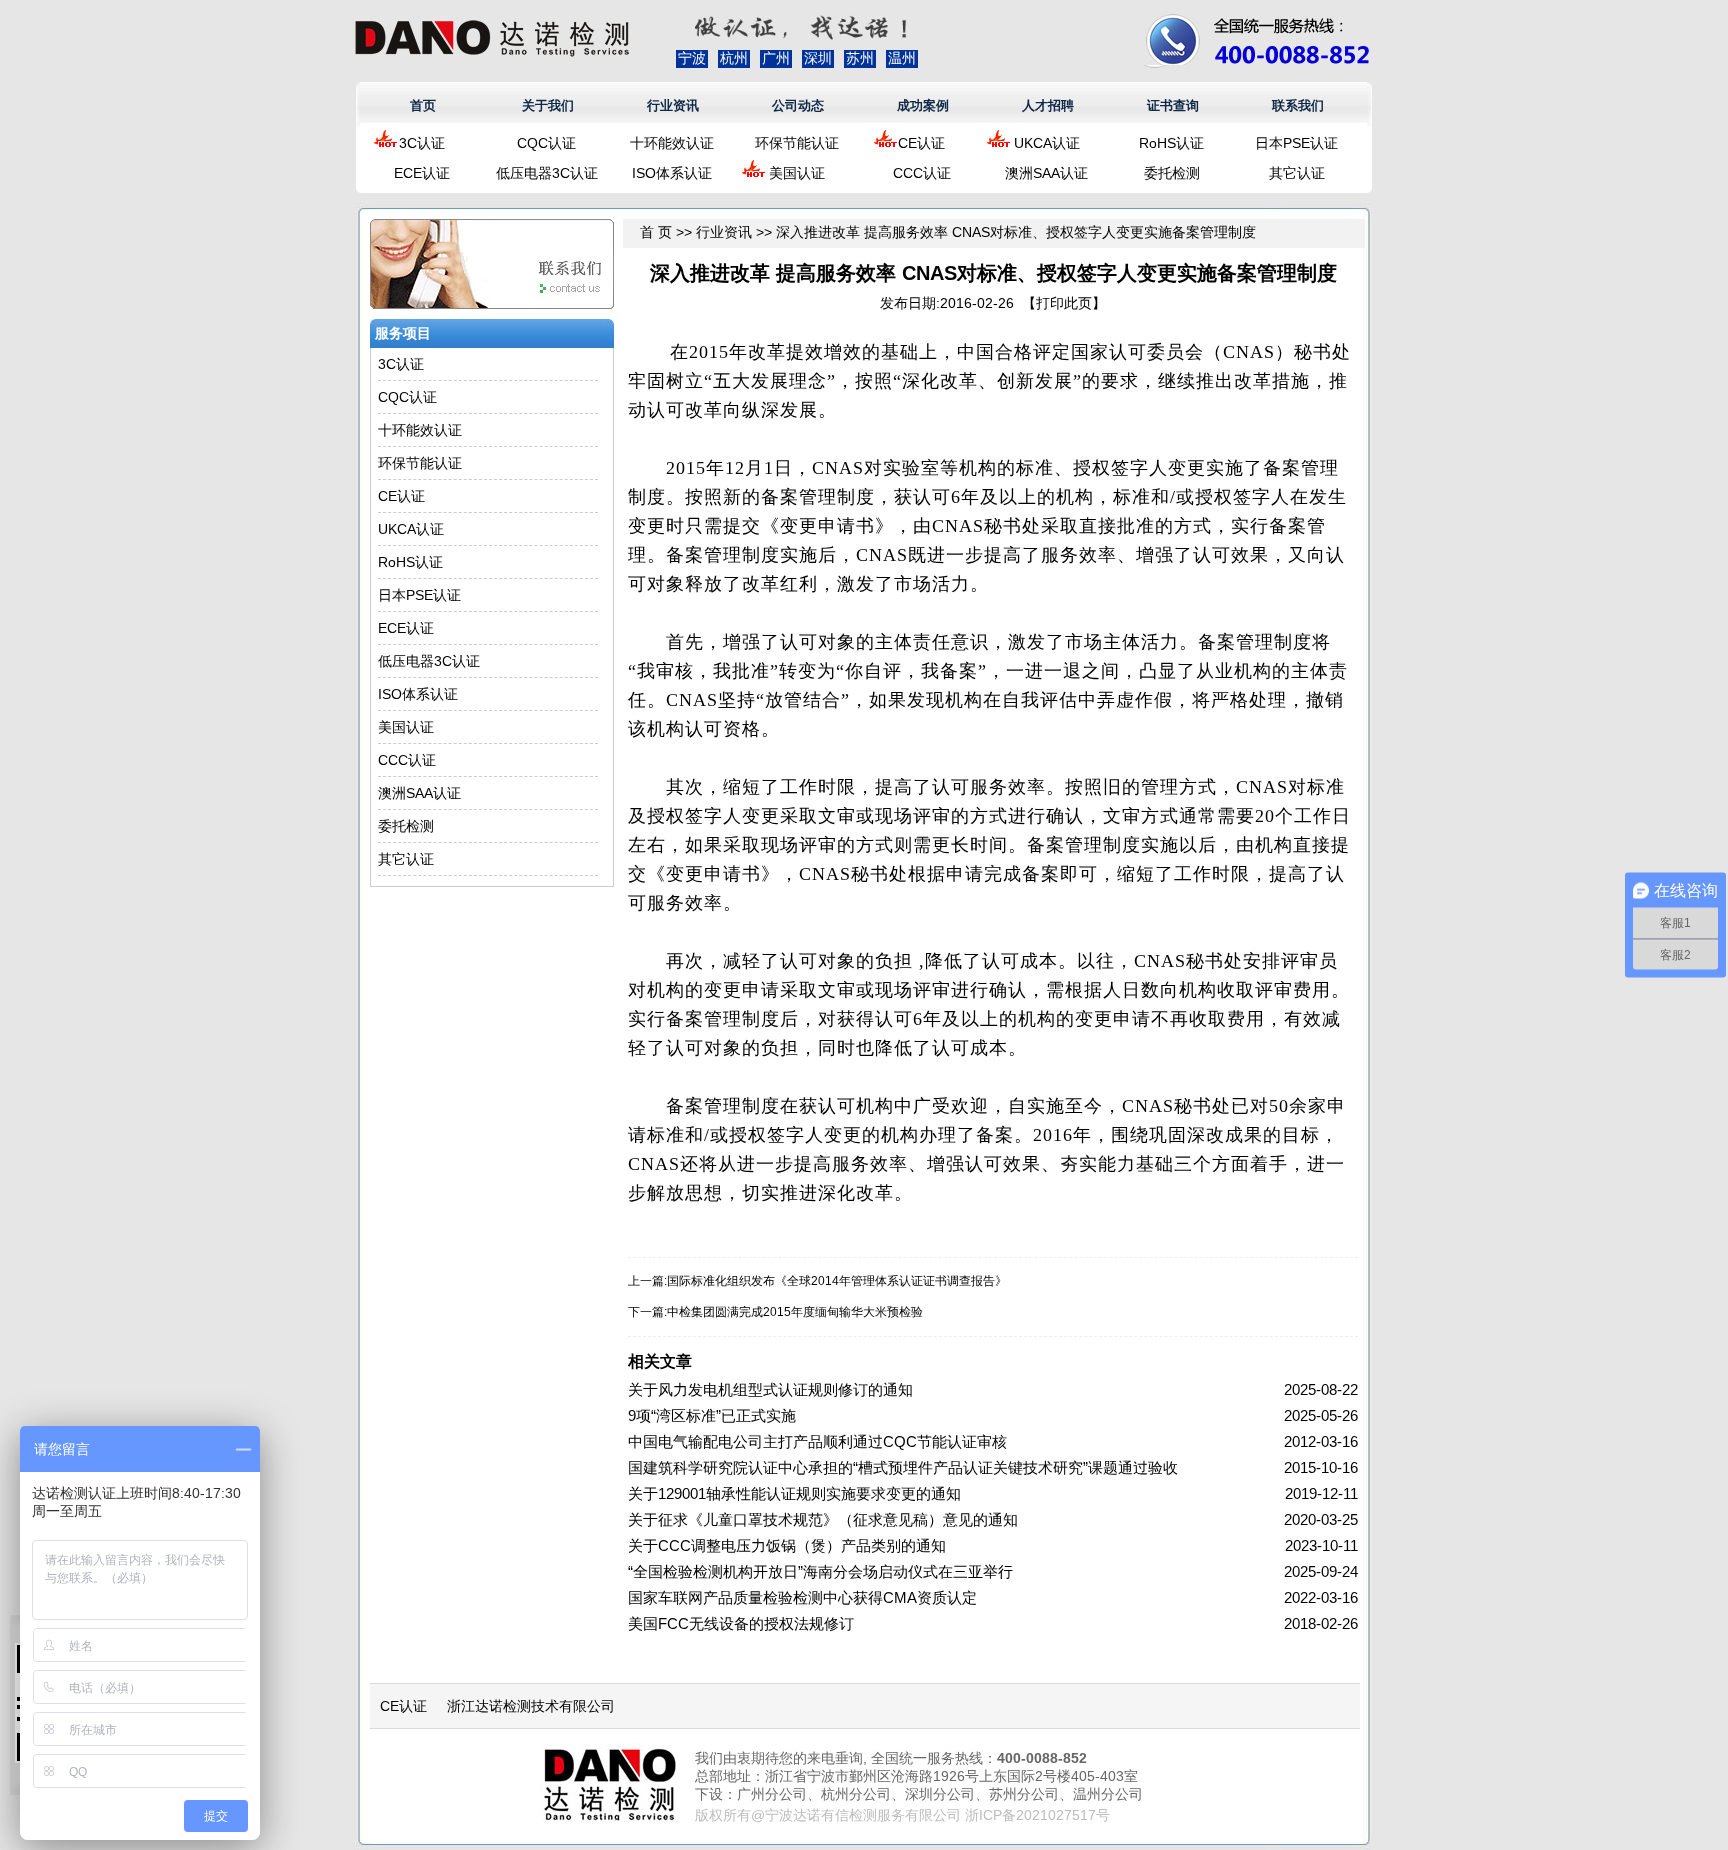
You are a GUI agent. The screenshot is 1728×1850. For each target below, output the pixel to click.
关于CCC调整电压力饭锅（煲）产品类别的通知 (787, 1545)
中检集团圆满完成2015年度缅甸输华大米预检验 (795, 1312)
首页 (423, 105)
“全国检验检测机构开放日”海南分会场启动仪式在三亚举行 (820, 1571)
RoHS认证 (1171, 143)
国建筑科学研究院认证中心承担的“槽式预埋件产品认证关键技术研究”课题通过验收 (903, 1467)
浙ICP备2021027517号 (1037, 1815)
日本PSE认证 (1296, 143)
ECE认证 (422, 173)
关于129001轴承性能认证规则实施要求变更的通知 (794, 1493)
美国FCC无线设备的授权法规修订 (741, 1623)
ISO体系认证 (672, 173)
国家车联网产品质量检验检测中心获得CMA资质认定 (802, 1597)
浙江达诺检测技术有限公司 (531, 1706)
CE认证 (921, 143)
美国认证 (797, 173)
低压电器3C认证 (547, 173)
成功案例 (923, 105)
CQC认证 (546, 143)
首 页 (656, 232)
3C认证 (422, 143)
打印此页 (1064, 303)
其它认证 (1297, 173)
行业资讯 (673, 105)
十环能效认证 (672, 143)
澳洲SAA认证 (1046, 173)
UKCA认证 (1047, 143)
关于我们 (548, 105)
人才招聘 (1048, 105)
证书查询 (1173, 105)
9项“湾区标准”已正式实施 (712, 1415)
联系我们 (1298, 105)
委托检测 (1172, 173)
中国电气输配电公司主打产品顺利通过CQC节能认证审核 (817, 1441)
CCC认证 (922, 173)
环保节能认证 (797, 143)
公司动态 (798, 105)
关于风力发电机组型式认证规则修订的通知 (770, 1389)
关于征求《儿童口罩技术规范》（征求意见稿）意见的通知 (823, 1519)
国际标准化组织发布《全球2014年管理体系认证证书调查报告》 (837, 1281)
